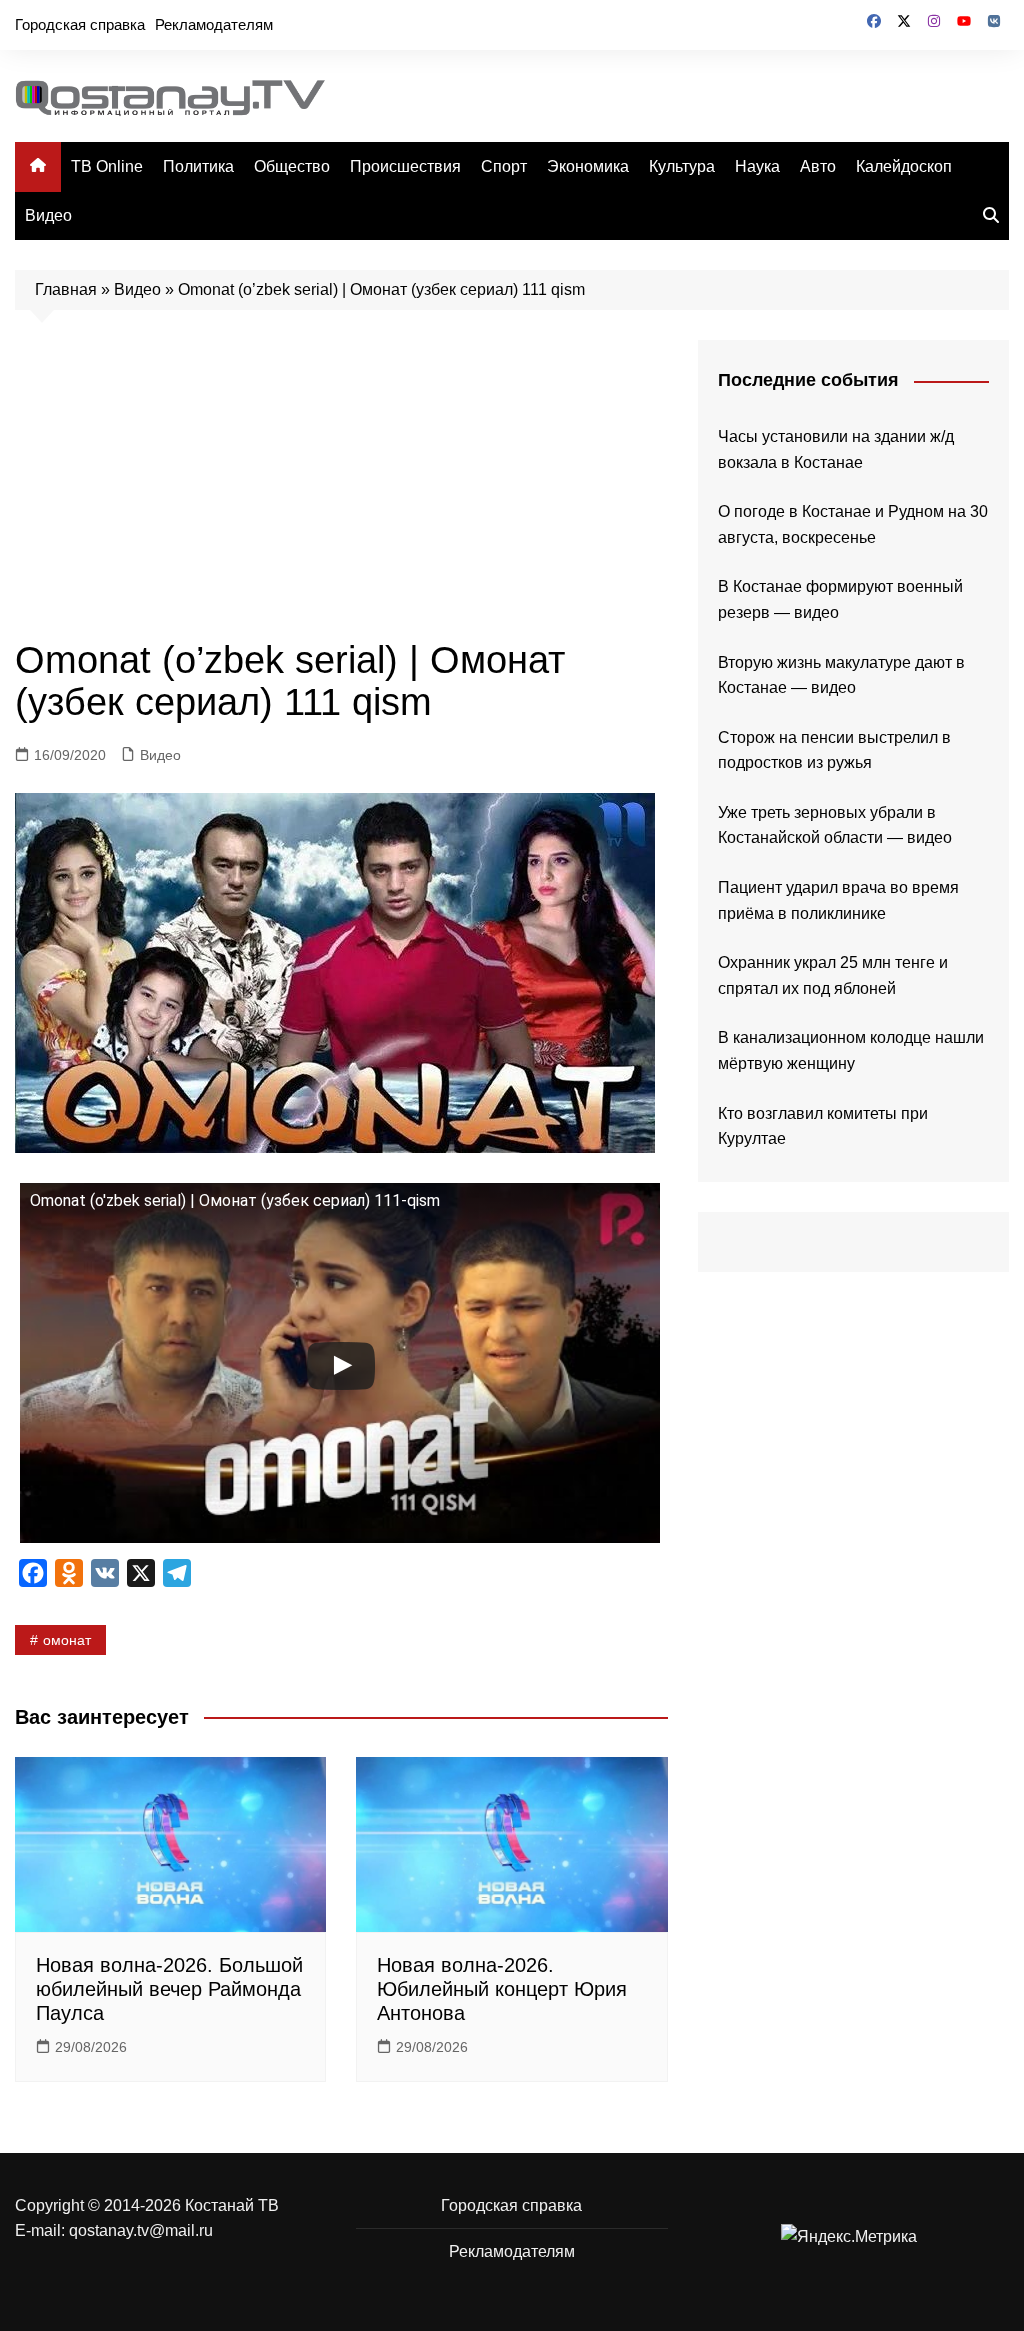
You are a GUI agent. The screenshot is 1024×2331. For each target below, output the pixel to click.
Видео (48, 215)
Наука (757, 166)
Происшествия (405, 166)
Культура (682, 166)
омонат (67, 1640)
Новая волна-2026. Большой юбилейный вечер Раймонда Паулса (169, 1989)
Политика (198, 166)
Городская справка (80, 24)
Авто (818, 166)
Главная (66, 289)
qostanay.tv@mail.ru (141, 2230)
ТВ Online (107, 166)
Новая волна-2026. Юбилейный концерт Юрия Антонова (502, 1989)
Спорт (504, 166)
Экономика (588, 166)
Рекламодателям (214, 24)
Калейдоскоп (904, 166)
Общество (292, 166)
